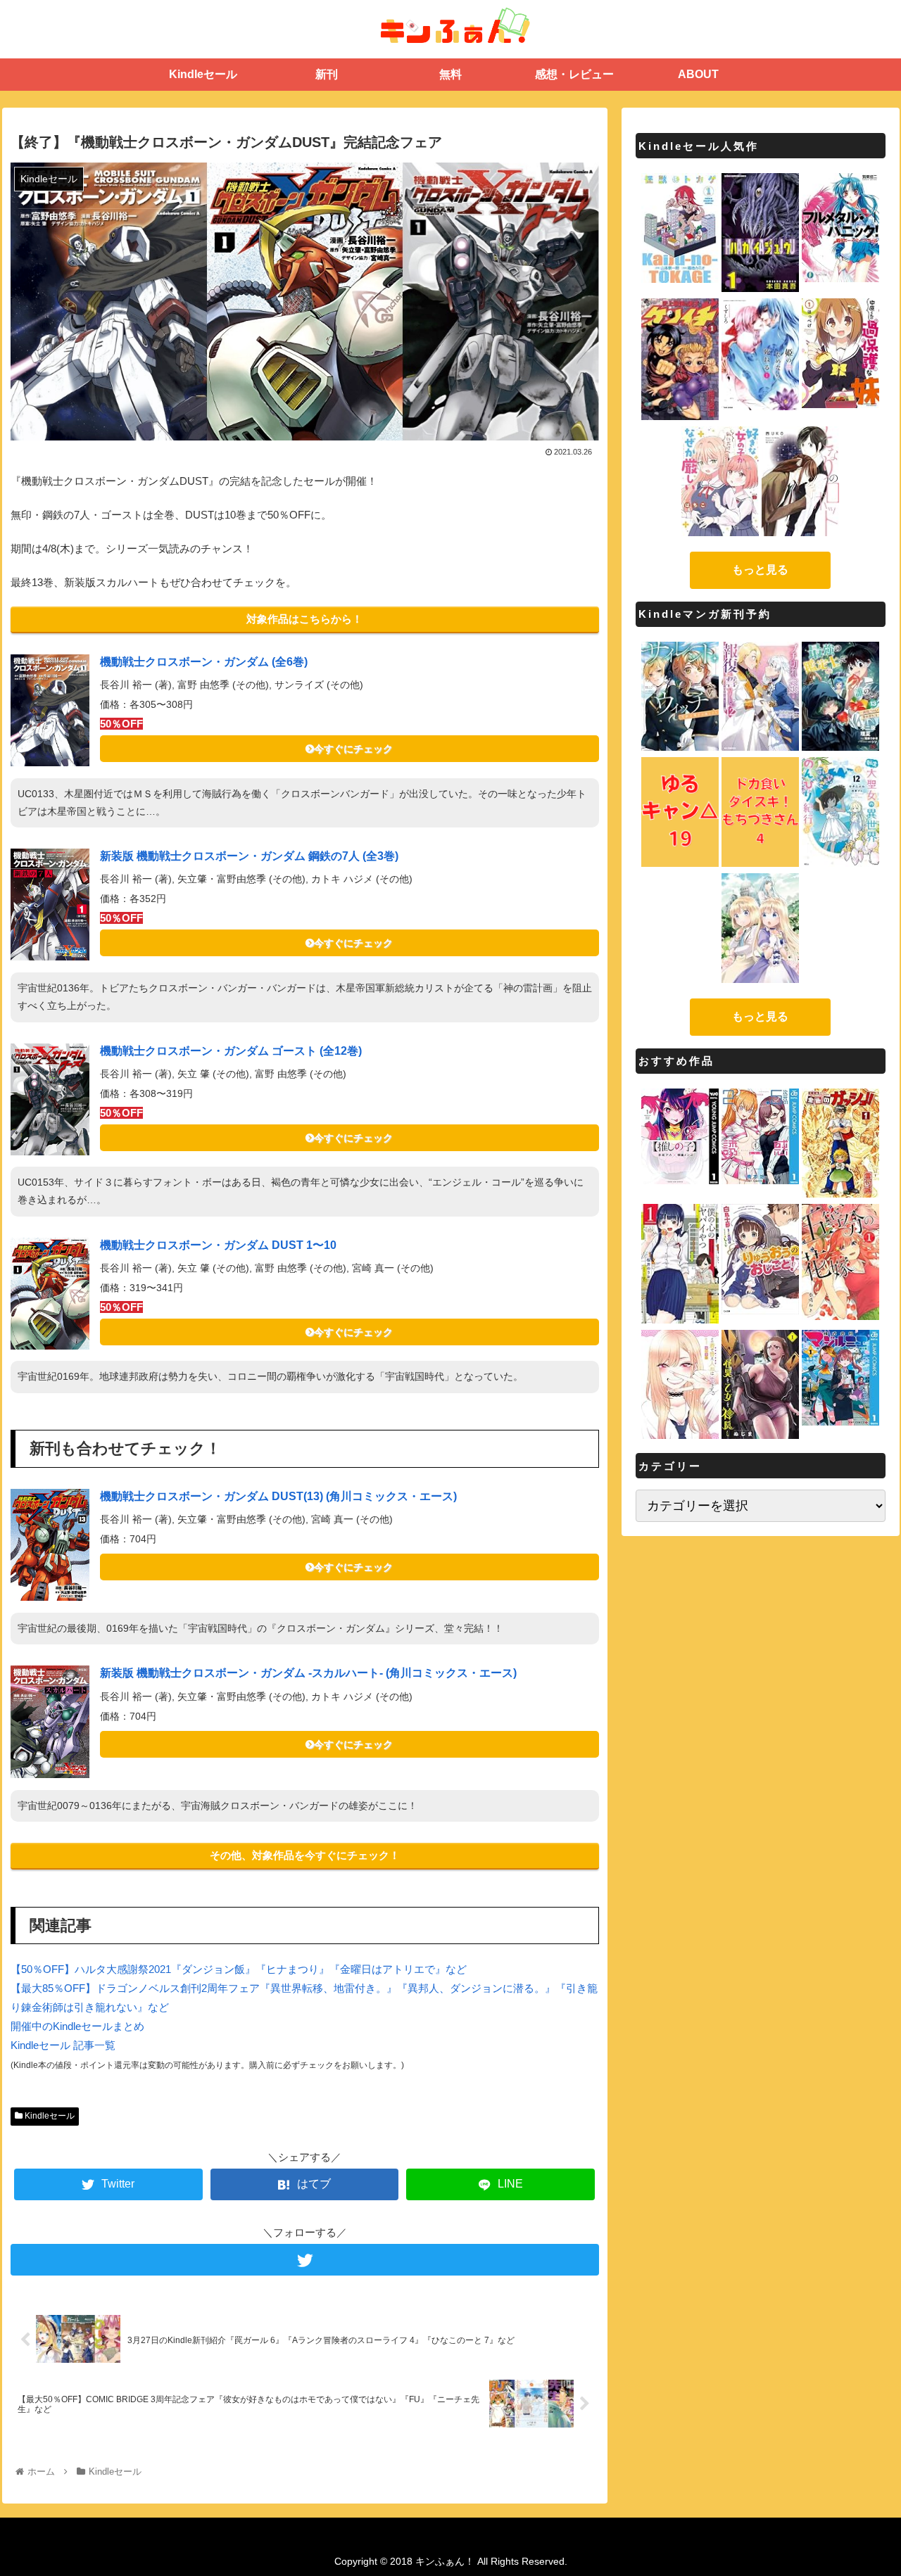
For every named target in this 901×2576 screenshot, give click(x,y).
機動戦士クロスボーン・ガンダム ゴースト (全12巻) (231, 1051)
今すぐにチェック (353, 749)
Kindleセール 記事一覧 (63, 2045)
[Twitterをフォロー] (305, 2260)
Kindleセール (49, 2116)
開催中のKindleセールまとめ (77, 2026)
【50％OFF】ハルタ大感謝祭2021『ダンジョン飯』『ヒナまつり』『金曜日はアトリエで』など (239, 1969)
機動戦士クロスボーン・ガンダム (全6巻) (204, 662)
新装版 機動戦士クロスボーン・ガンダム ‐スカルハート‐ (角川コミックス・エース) (308, 1673)
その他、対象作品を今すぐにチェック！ (305, 1855)
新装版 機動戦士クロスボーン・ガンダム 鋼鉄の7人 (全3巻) (249, 856)
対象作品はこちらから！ (304, 619)
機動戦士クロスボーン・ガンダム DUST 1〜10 (218, 1245)
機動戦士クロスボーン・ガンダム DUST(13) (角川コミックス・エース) (278, 1496)
